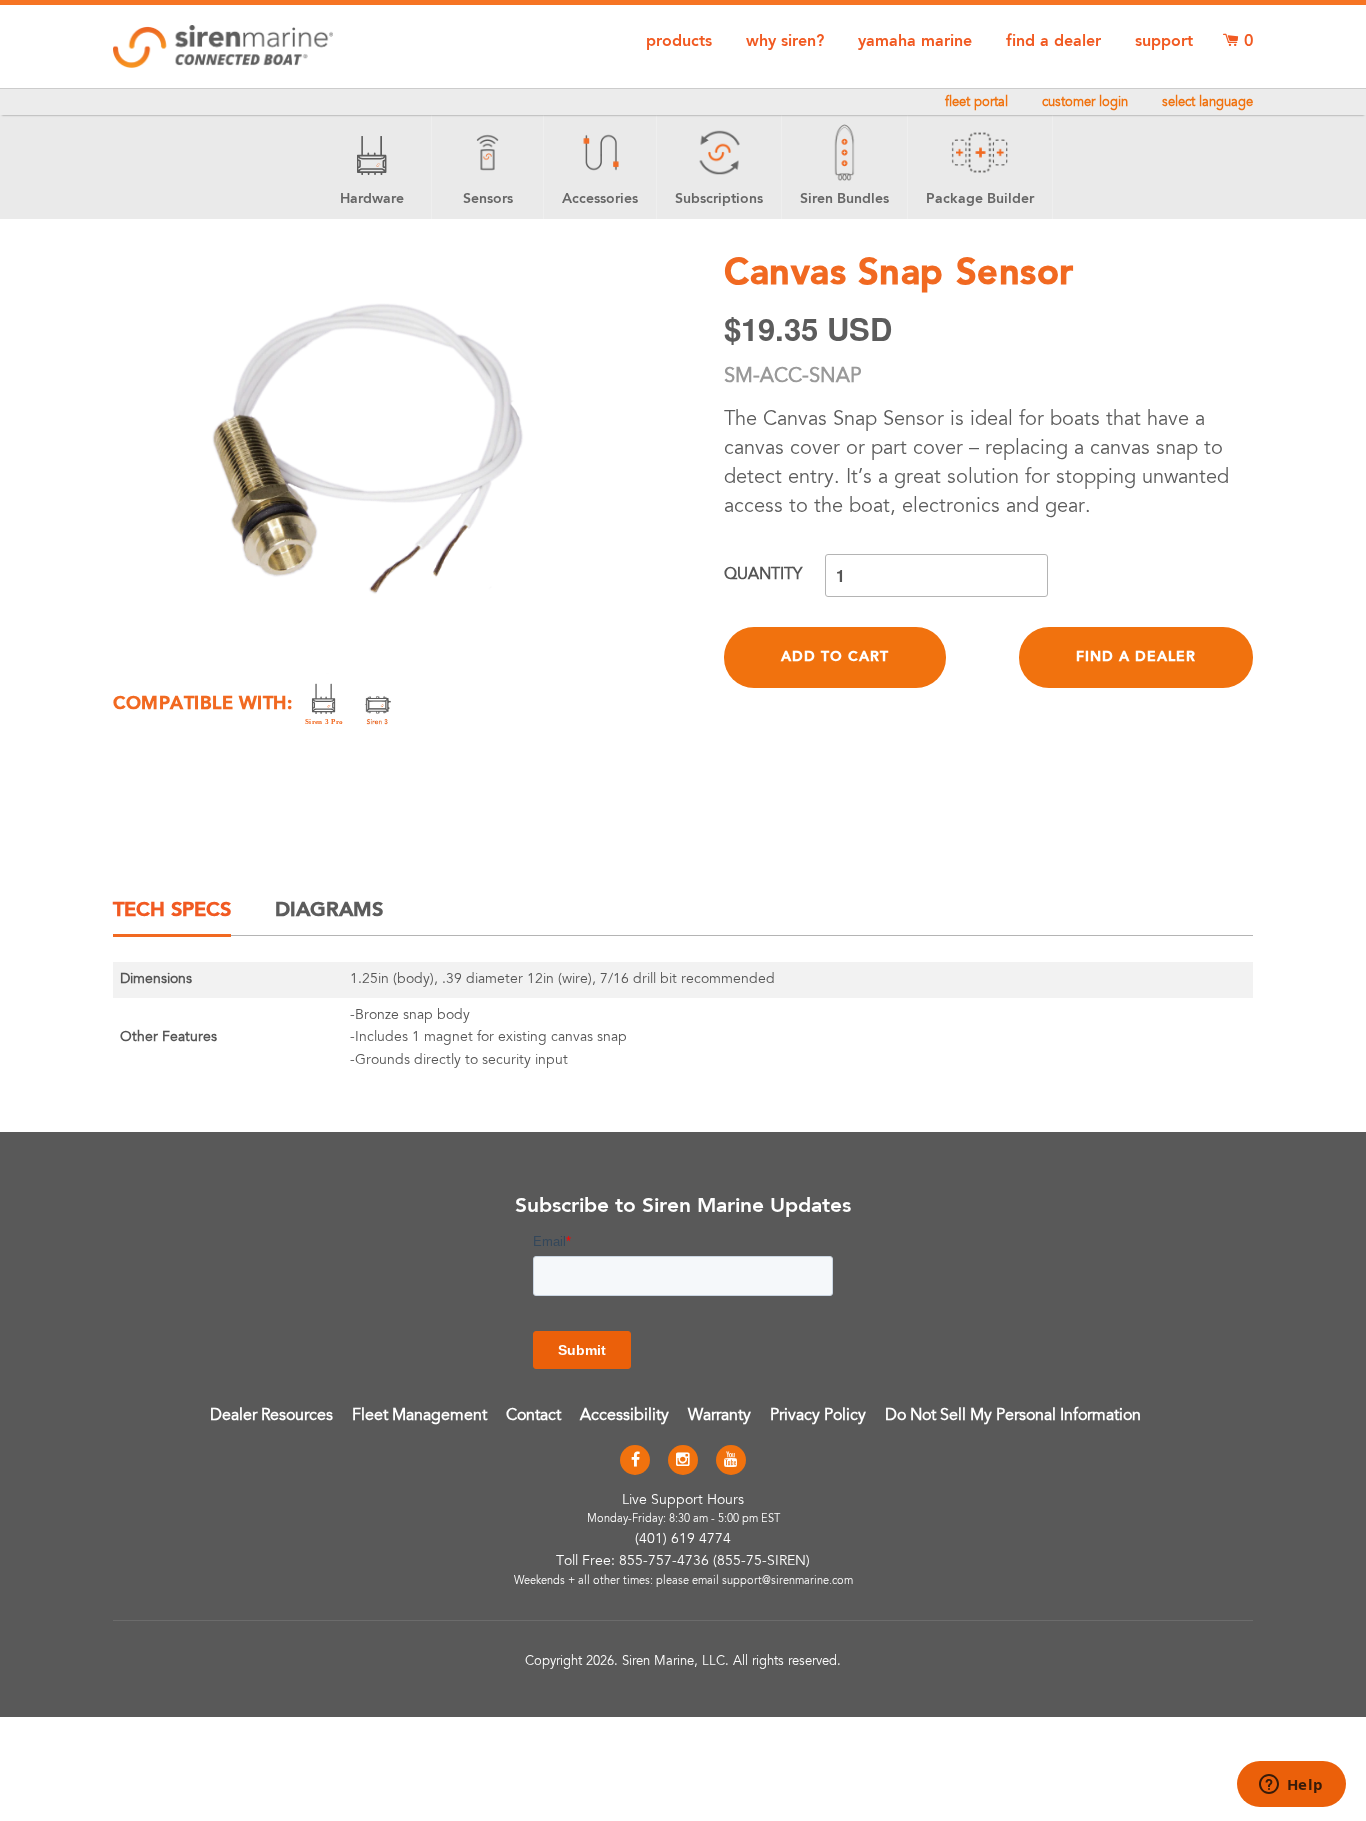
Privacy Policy (818, 1416)
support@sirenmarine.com (787, 1581)
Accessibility (624, 1416)
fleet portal (976, 103)
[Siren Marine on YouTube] (731, 1461)
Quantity (763, 575)
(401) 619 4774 (683, 1540)
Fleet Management (419, 1416)
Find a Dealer (1136, 657)
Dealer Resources (271, 1416)
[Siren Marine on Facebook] (635, 1461)
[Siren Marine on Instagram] (683, 1461)
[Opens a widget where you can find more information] (1291, 1786)
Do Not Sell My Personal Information (1013, 1416)
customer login (1085, 103)
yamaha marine (915, 42)
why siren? (785, 42)
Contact (533, 1416)
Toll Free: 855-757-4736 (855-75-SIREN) (683, 1562)
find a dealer (1053, 42)
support (1164, 42)
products (679, 42)
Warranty (719, 1416)
